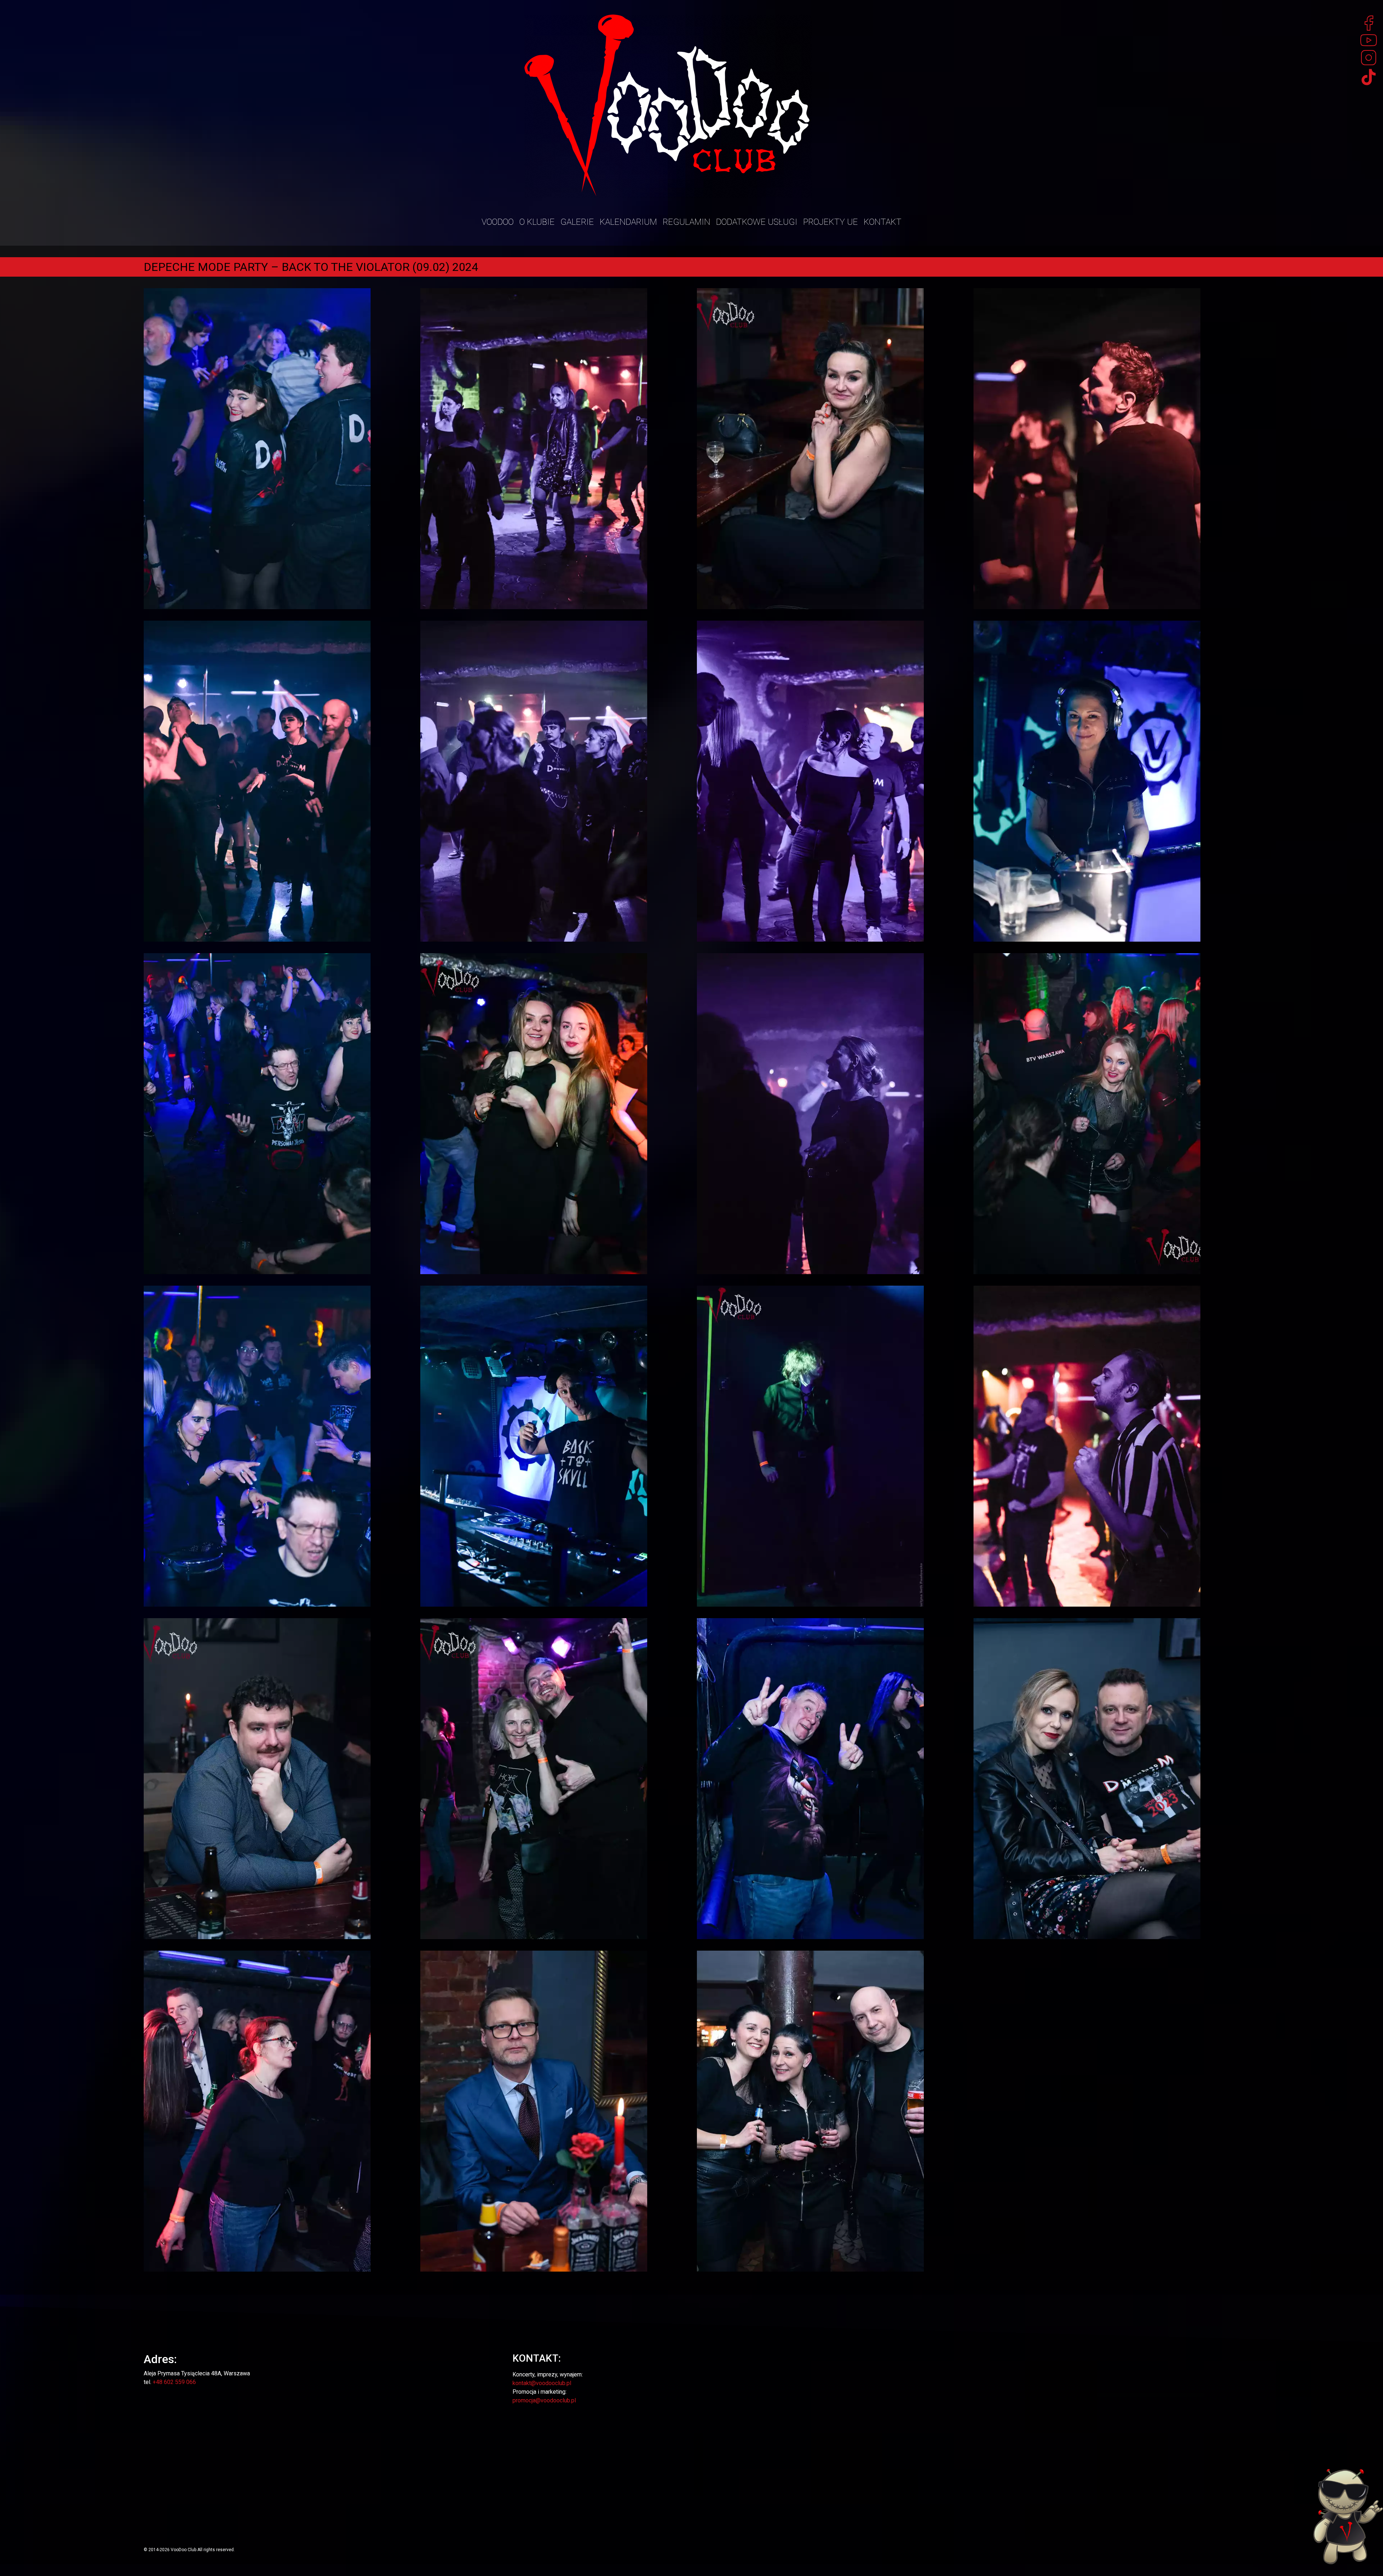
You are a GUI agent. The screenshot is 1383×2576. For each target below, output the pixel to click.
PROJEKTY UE (831, 222)
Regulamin (686, 222)
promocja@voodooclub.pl (544, 2400)
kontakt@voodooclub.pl (542, 2383)
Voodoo (498, 222)
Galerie (577, 222)
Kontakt (883, 222)
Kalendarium (628, 222)
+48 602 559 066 (174, 2382)
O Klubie (537, 222)
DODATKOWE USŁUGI (757, 222)
